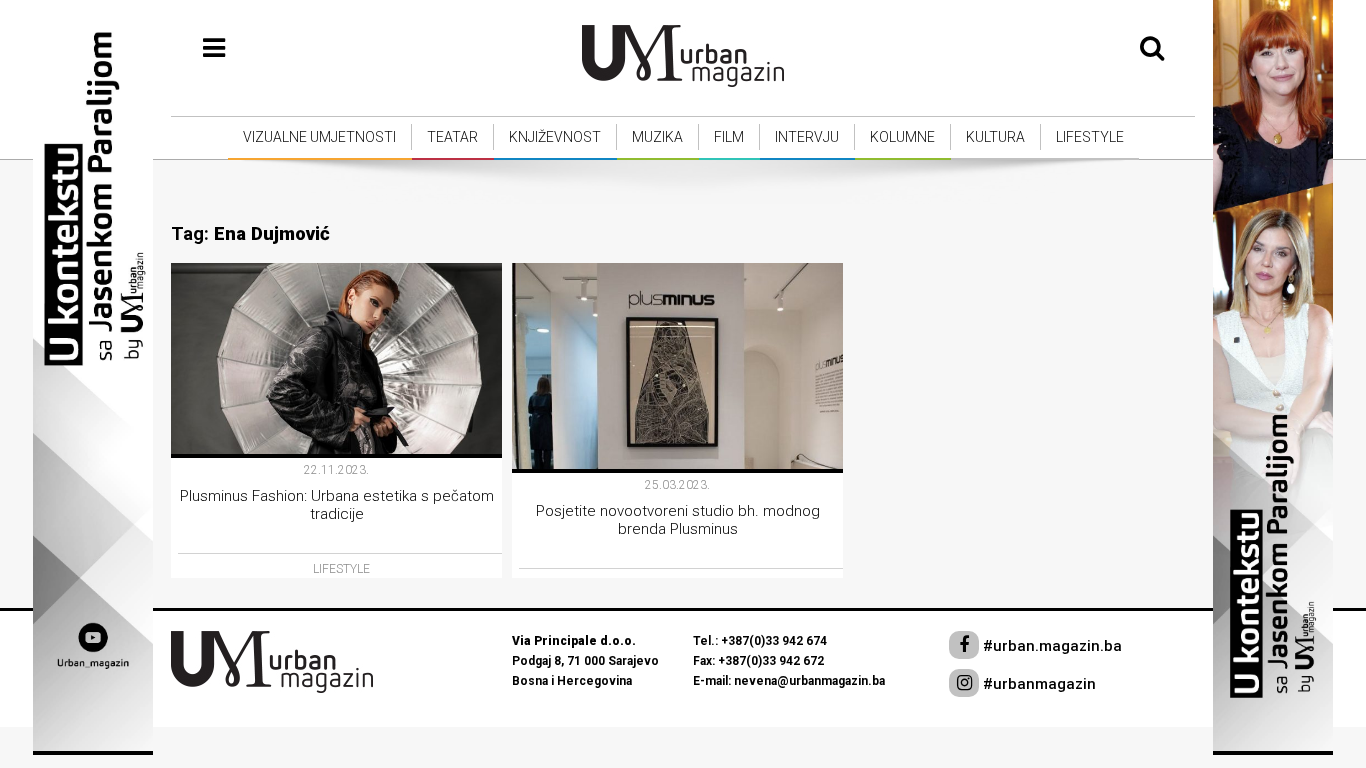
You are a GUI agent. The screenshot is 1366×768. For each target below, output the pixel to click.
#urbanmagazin (1037, 684)
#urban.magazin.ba (1050, 646)
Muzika (657, 137)
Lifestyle (1090, 137)
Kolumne (902, 137)
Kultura (995, 137)
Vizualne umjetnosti (319, 137)
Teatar (452, 137)
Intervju (807, 137)
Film (729, 137)
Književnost (555, 137)
